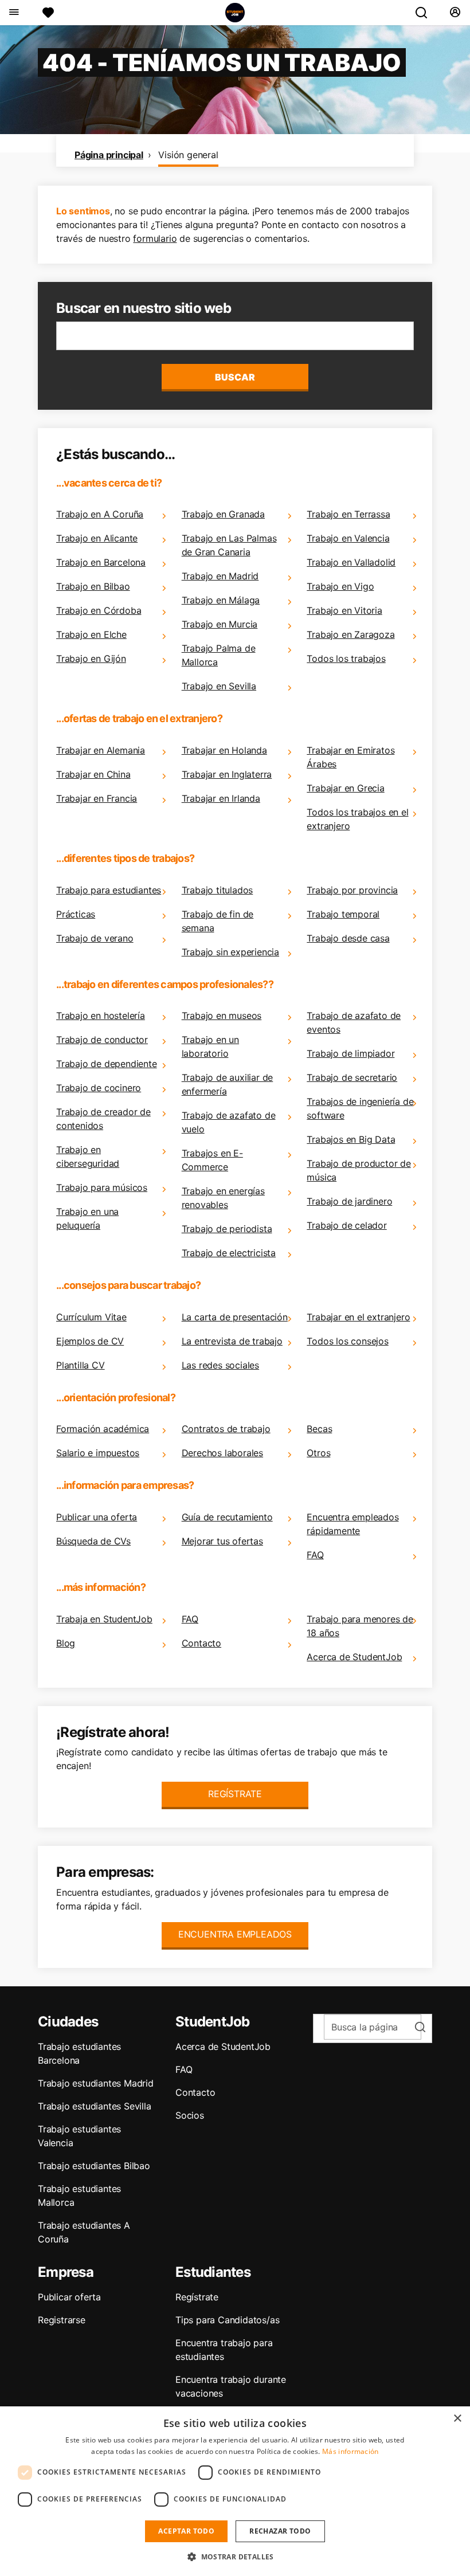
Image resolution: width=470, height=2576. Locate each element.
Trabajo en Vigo (340, 586)
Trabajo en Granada (223, 514)
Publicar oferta (69, 2297)
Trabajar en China (93, 774)
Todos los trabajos (346, 658)
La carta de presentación (235, 1317)
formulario (155, 238)
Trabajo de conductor (102, 1040)
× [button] (457, 2419)
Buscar (235, 377)
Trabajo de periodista (227, 1229)
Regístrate (235, 1794)
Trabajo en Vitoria (344, 610)
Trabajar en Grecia (345, 788)
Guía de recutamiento (227, 1517)
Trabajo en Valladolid (351, 562)
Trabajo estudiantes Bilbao (94, 2166)
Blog (66, 1643)
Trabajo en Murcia (220, 624)
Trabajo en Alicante (97, 538)
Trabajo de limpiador (350, 1053)
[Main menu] (13, 13)
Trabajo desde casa (348, 938)
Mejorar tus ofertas (222, 1541)
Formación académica (103, 1429)
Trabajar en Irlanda (221, 798)
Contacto (201, 1643)
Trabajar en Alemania (101, 750)
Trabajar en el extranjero (358, 1317)
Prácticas (76, 914)
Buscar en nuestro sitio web (144, 308)
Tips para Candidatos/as (227, 2320)
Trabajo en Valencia (348, 538)
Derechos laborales (222, 1453)
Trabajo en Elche (91, 634)
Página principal (109, 155)
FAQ (315, 1555)
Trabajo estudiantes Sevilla (95, 2106)
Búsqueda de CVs (93, 1541)
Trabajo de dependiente (107, 1064)
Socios (190, 2115)
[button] (235, 2557)
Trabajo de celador (346, 1225)
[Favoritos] (48, 13)
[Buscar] (426, 13)
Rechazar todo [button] (280, 2531)
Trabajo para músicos (102, 1187)
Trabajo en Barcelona (101, 562)
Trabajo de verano (95, 938)
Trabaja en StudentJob (104, 1619)
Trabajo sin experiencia (230, 952)
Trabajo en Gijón (91, 658)
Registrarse (62, 2320)
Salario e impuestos (98, 1453)
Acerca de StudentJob (354, 1657)
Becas (319, 1429)
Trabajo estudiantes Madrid (96, 2083)
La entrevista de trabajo (232, 1341)
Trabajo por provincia (352, 890)
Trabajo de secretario (352, 1077)
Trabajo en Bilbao (93, 586)
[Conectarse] (455, 13)
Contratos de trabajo (226, 1429)
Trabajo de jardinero (349, 1201)
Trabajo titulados (218, 890)
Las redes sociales (220, 1365)
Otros (318, 1453)
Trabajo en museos (222, 1015)
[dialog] (235, 2491)
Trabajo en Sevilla (219, 686)
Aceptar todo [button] (186, 2531)
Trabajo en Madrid (220, 576)
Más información (350, 2451)
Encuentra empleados (235, 1934)
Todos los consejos (347, 1341)
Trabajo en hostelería (101, 1015)
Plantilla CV (81, 1365)
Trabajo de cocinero (99, 1088)
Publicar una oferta (97, 1517)
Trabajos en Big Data (351, 1139)
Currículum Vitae (91, 1317)
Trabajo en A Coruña (100, 514)
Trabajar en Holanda (224, 750)
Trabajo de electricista (229, 1253)
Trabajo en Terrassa (348, 514)
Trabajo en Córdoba (99, 610)
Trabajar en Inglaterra (227, 774)
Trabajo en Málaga (221, 600)
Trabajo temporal (343, 914)
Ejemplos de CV (90, 1341)
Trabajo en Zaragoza (350, 634)
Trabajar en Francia (97, 798)
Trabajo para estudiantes (109, 890)
